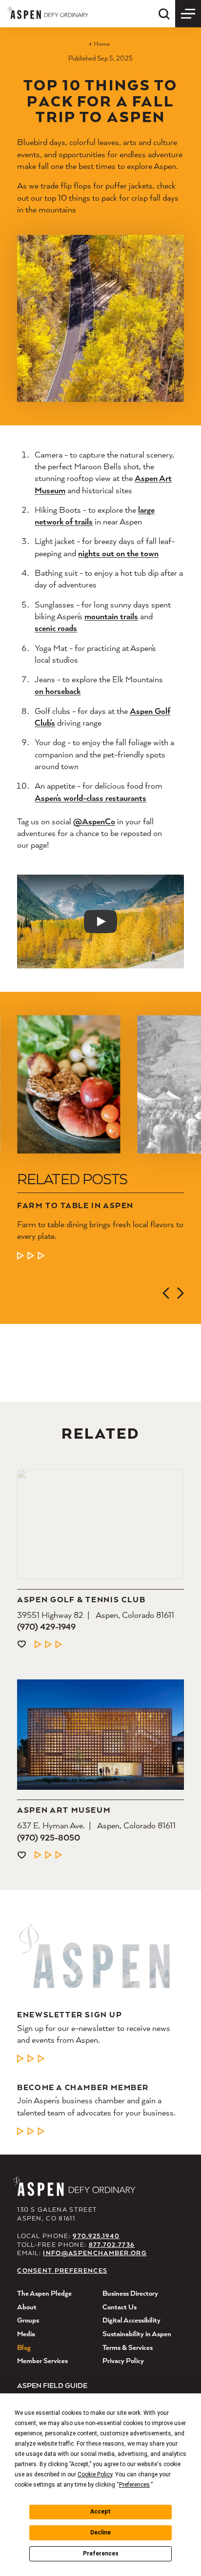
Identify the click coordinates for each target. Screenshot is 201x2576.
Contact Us (120, 2307)
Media (26, 2334)
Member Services (42, 2360)
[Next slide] (181, 1293)
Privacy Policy (123, 2360)
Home (101, 44)
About (27, 2307)
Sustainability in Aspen (137, 2334)
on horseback (58, 691)
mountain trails (111, 616)
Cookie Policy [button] (95, 2474)
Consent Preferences (62, 2271)
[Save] (21, 1644)
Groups (28, 2320)
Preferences (101, 2554)
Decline (100, 2533)
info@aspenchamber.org (95, 2253)
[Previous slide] (166, 1293)
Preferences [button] (134, 2485)
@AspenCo (94, 821)
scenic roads (56, 628)
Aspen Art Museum (64, 1810)
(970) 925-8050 (49, 1837)
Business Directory (130, 2293)
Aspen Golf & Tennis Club (81, 1600)
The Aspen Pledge (44, 2293)
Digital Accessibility (131, 2320)
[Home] (48, 12)
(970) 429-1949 (46, 1626)
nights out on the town (118, 553)
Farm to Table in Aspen (75, 1205)
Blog (24, 2347)
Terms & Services (128, 2347)
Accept (100, 2512)
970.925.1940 (96, 2236)
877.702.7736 (112, 2245)
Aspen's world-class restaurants (90, 798)
